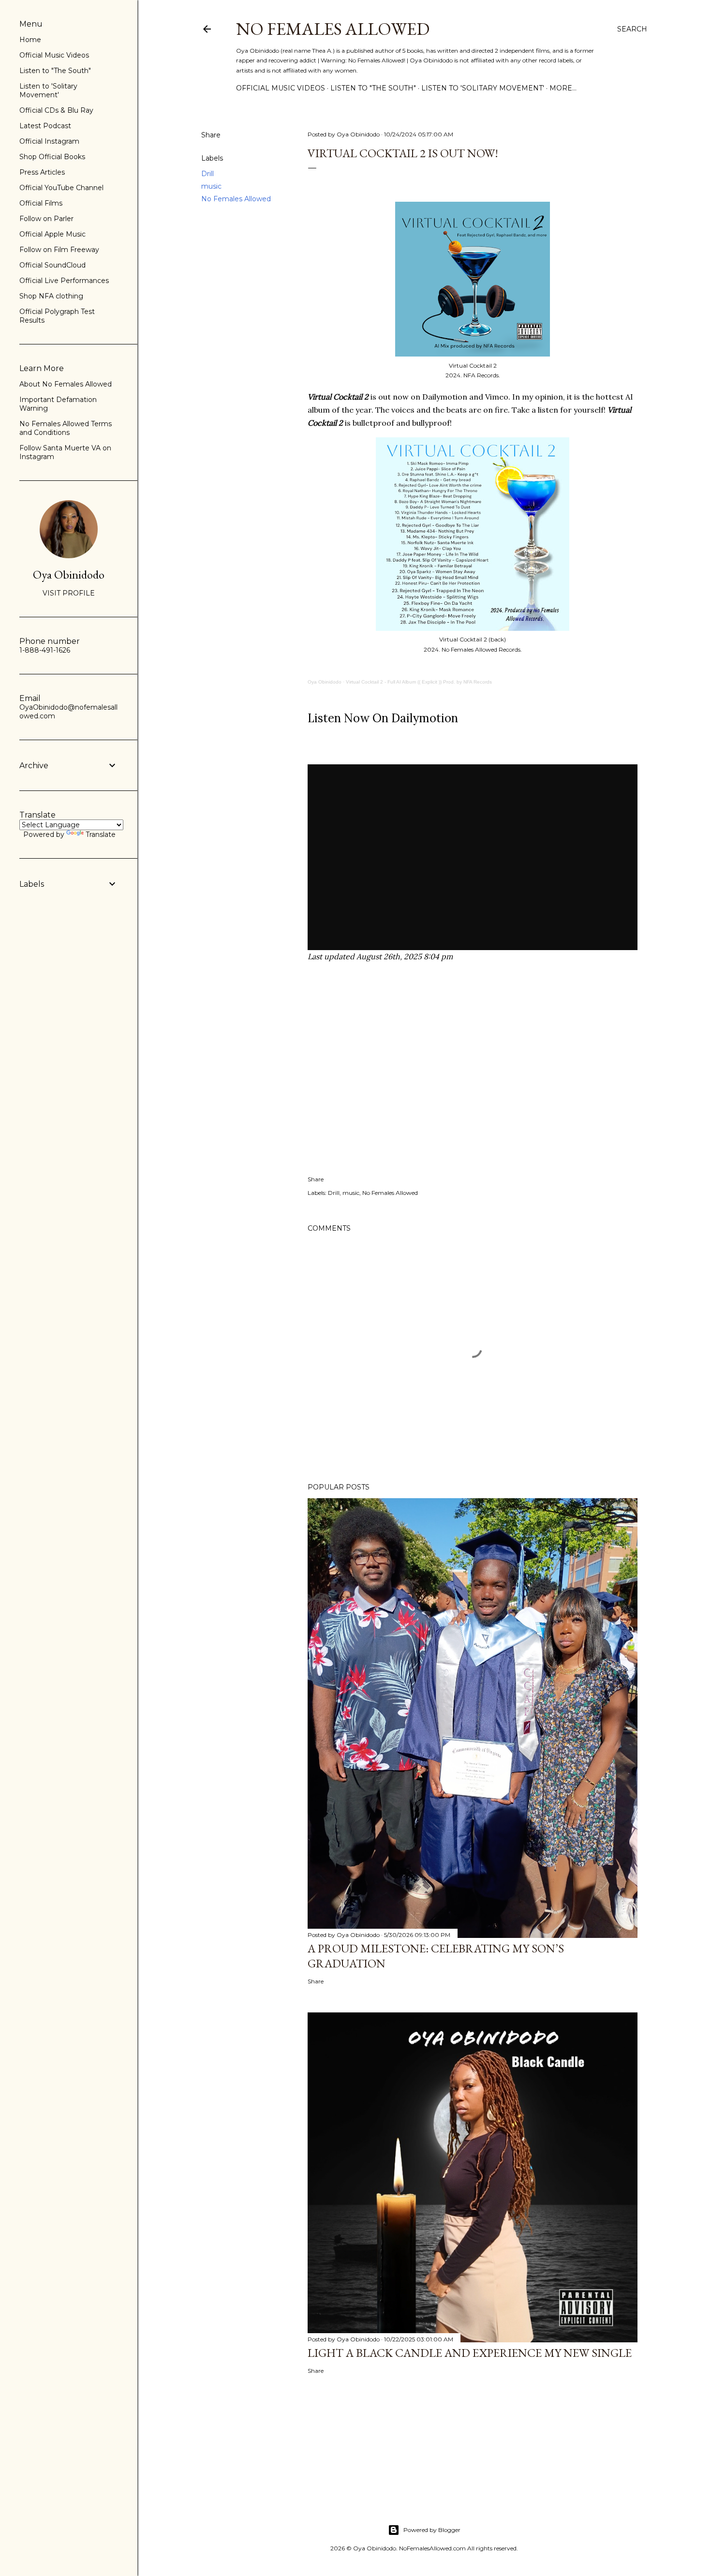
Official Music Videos (281, 88)
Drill (207, 174)
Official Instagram (49, 141)
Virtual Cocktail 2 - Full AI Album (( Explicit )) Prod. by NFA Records (419, 682)
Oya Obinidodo (325, 682)
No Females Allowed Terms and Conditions (66, 428)
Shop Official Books (52, 157)
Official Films (41, 203)
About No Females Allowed (66, 384)
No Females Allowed (333, 29)
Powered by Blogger (432, 2530)
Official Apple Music (52, 234)
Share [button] (211, 135)
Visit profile (69, 593)
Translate (101, 834)
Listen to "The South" (373, 88)
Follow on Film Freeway (59, 250)
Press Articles (42, 172)
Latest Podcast (45, 126)
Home (30, 40)
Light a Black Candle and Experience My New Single (470, 2353)
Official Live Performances (64, 281)
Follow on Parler (46, 219)
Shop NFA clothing (51, 296)
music (211, 186)
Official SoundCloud (52, 265)
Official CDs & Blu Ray (56, 110)
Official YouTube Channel (61, 188)
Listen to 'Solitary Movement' (483, 88)
